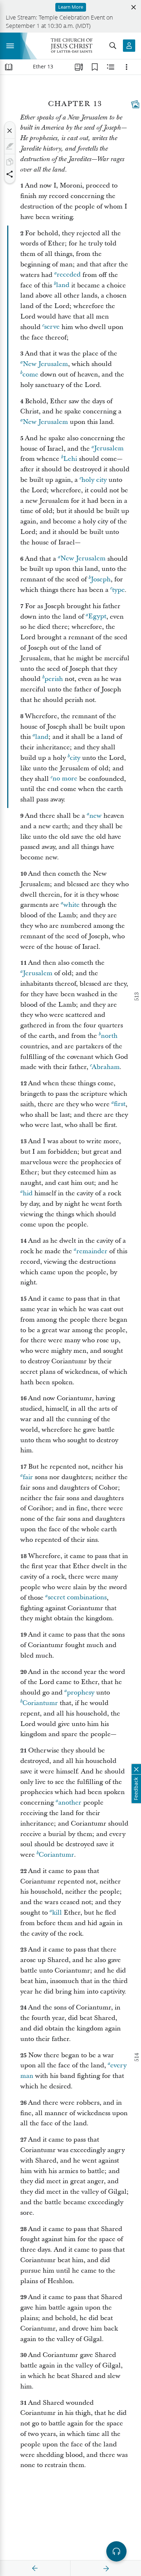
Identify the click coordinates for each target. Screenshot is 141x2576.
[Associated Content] (135, 104)
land (63, 285)
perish (54, 679)
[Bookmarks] (95, 67)
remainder (92, 1251)
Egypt (97, 617)
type (118, 590)
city (75, 758)
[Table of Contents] (9, 67)
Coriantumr (40, 1703)
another (70, 1803)
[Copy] (10, 162)
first (120, 1104)
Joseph (101, 579)
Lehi (70, 459)
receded (69, 275)
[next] (106, 2568)
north (109, 1036)
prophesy (81, 1693)
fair (28, 1477)
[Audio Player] (116, 2551)
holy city (94, 480)
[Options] (127, 67)
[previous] (35, 2568)
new (95, 816)
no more (65, 779)
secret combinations (77, 1598)
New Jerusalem (45, 364)
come (30, 374)
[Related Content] (111, 67)
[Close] (10, 131)
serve (52, 327)
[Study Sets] (79, 67)
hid (28, 1193)
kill (57, 1913)
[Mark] (10, 146)
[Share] (10, 174)
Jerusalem (109, 449)
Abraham (106, 1067)
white (71, 905)
